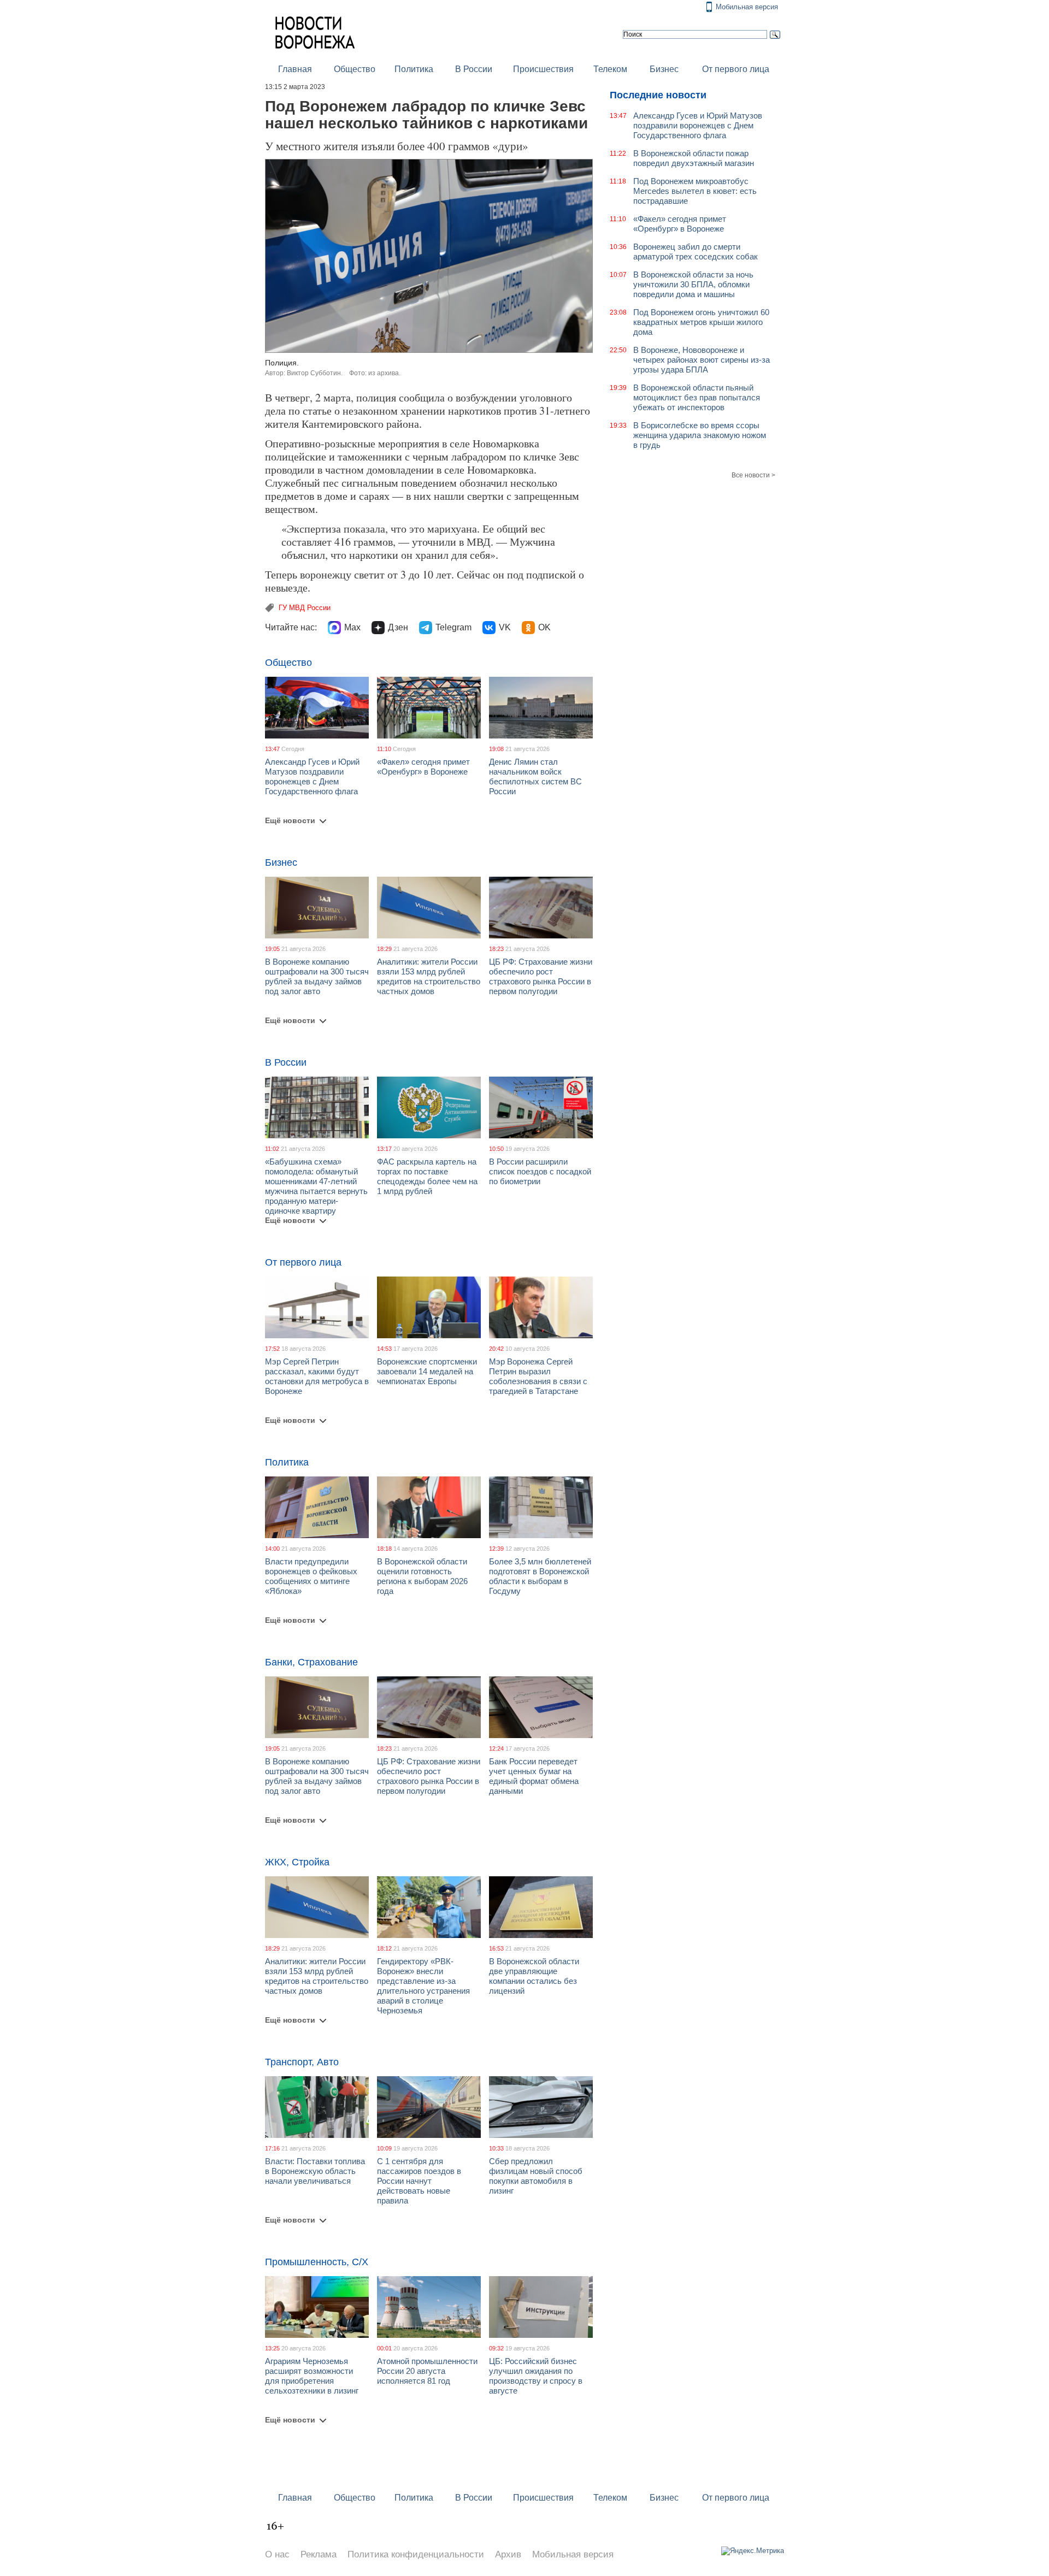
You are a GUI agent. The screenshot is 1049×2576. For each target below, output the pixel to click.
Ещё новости (290, 820)
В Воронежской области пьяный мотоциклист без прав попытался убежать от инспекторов (697, 397)
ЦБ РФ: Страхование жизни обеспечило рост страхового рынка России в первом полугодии (541, 976)
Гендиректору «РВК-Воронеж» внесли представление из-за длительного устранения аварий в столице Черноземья (423, 1986)
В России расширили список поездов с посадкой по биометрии (540, 1171)
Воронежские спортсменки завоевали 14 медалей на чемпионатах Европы (427, 1371)
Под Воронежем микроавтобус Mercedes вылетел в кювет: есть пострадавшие (695, 191)
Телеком (610, 69)
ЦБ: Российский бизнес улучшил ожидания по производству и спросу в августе (536, 2376)
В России (474, 69)
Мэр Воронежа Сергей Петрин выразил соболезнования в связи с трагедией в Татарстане (538, 1376)
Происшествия (543, 69)
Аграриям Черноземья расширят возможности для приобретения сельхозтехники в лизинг (312, 2376)
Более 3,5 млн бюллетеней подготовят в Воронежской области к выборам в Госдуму (540, 1576)
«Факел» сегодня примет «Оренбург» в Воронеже (423, 767)
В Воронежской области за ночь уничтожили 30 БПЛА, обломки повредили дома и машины (693, 284)
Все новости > (753, 475)
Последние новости (658, 95)
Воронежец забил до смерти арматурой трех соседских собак (696, 252)
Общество (355, 69)
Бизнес (664, 69)
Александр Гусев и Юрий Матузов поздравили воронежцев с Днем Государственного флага (312, 776)
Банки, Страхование (311, 1662)
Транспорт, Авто (302, 2062)
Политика (414, 69)
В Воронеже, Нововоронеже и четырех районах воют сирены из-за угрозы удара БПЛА (702, 360)
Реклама (319, 2554)
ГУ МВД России (305, 608)
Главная (295, 69)
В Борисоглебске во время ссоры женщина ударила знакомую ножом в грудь (700, 435)
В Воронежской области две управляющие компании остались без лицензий (534, 1976)
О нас (277, 2554)
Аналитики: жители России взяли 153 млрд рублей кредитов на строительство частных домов (429, 976)
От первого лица (736, 69)
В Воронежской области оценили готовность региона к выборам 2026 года (422, 1576)
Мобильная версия (747, 7)
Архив (508, 2554)
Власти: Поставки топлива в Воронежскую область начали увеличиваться (315, 2171)
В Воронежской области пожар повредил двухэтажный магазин (694, 158)
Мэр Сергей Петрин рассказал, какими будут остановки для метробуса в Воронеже (317, 1376)
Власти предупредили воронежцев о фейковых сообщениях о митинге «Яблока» (311, 1576)
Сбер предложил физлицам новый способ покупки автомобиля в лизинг (536, 2176)
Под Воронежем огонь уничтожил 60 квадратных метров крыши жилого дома (701, 322)
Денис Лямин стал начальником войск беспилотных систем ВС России (535, 776)
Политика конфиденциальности (416, 2554)
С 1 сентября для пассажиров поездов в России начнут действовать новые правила (419, 2181)
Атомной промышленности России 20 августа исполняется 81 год (427, 2371)
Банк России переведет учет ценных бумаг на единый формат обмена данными (534, 1776)
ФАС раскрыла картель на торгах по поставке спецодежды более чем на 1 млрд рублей (427, 1176)
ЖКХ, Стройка (297, 1862)
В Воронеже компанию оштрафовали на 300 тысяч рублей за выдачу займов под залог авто (317, 976)
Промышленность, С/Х (317, 2262)
